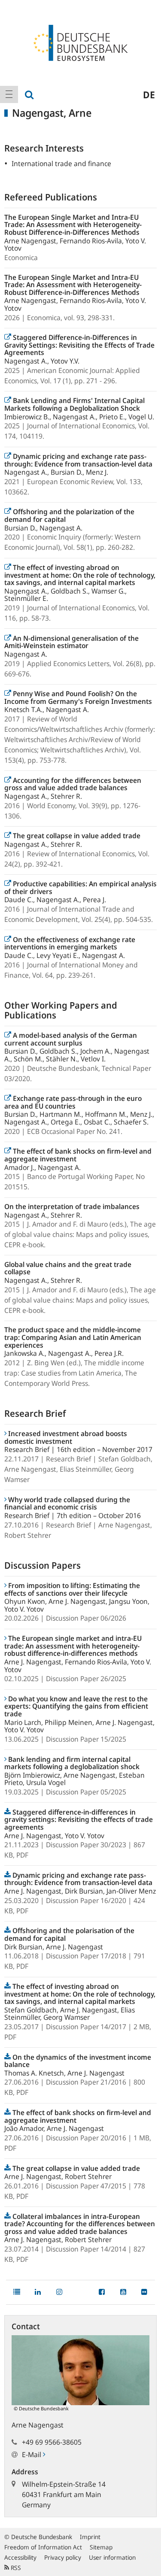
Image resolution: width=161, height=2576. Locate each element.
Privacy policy (63, 2557)
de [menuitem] (149, 94)
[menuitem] (9, 94)
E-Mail (32, 2455)
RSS (15, 2568)
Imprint (90, 2537)
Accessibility (20, 2557)
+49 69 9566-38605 (52, 2442)
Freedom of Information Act (43, 2547)
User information (112, 2557)
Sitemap (101, 2547)
